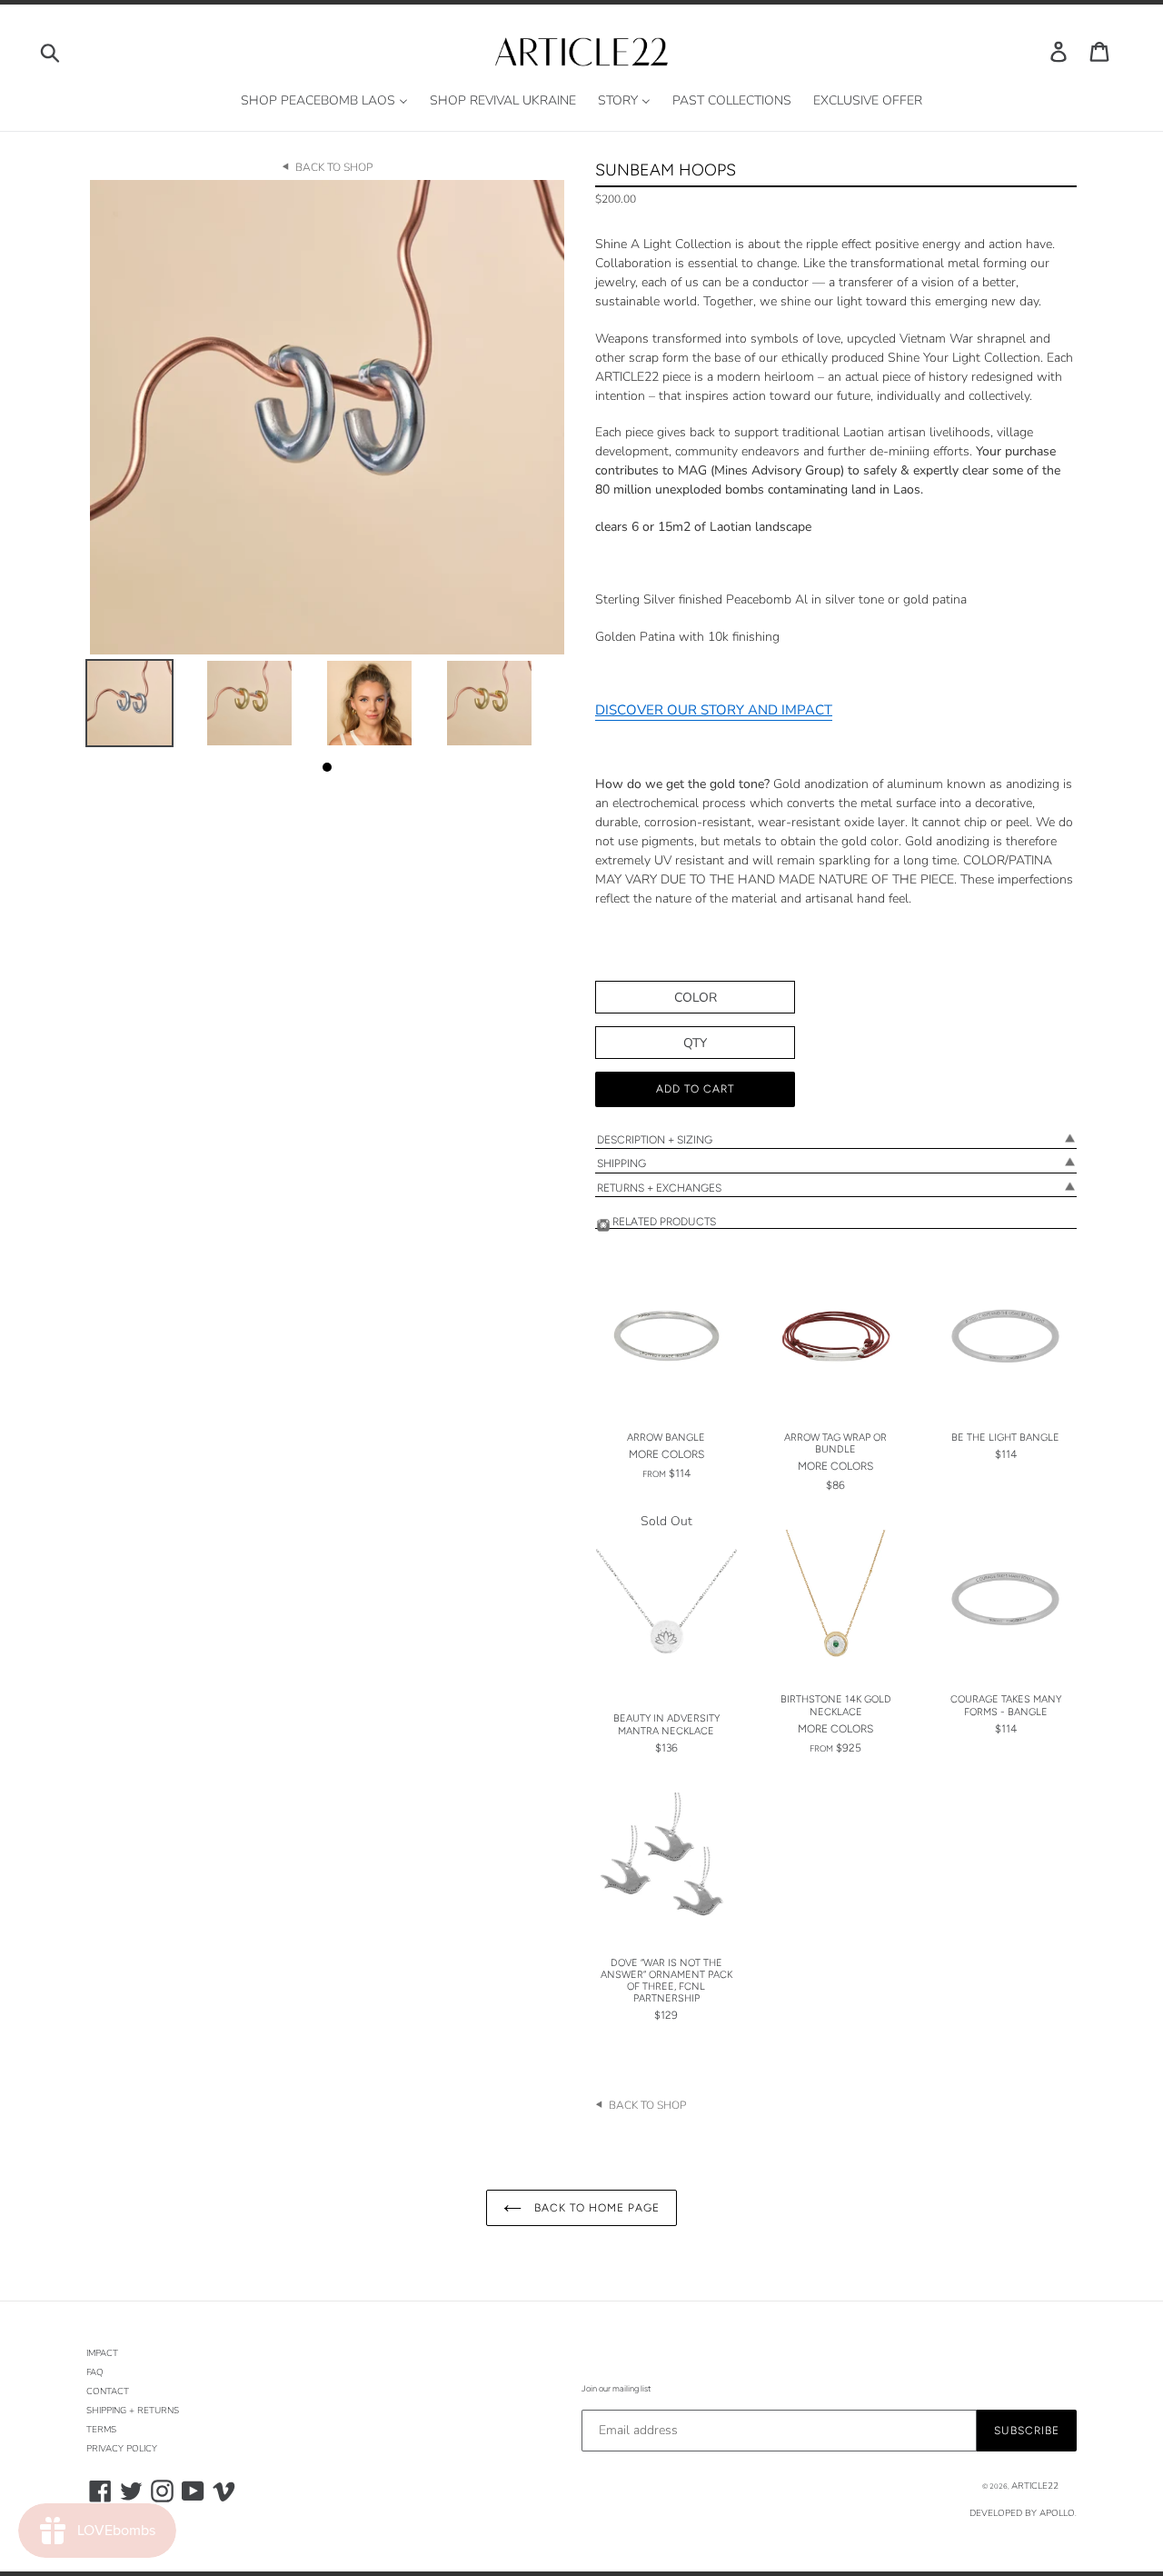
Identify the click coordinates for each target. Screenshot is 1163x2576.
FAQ (95, 2372)
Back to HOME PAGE (595, 2208)
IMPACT (102, 2353)
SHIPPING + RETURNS (133, 2411)
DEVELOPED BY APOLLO (1022, 2513)
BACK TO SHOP (334, 167)
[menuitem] (324, 101)
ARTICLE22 (1035, 2486)
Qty (695, 1043)
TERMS (101, 2430)
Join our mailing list (616, 2388)
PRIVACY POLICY (122, 2449)
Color (696, 998)
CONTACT (108, 2391)
